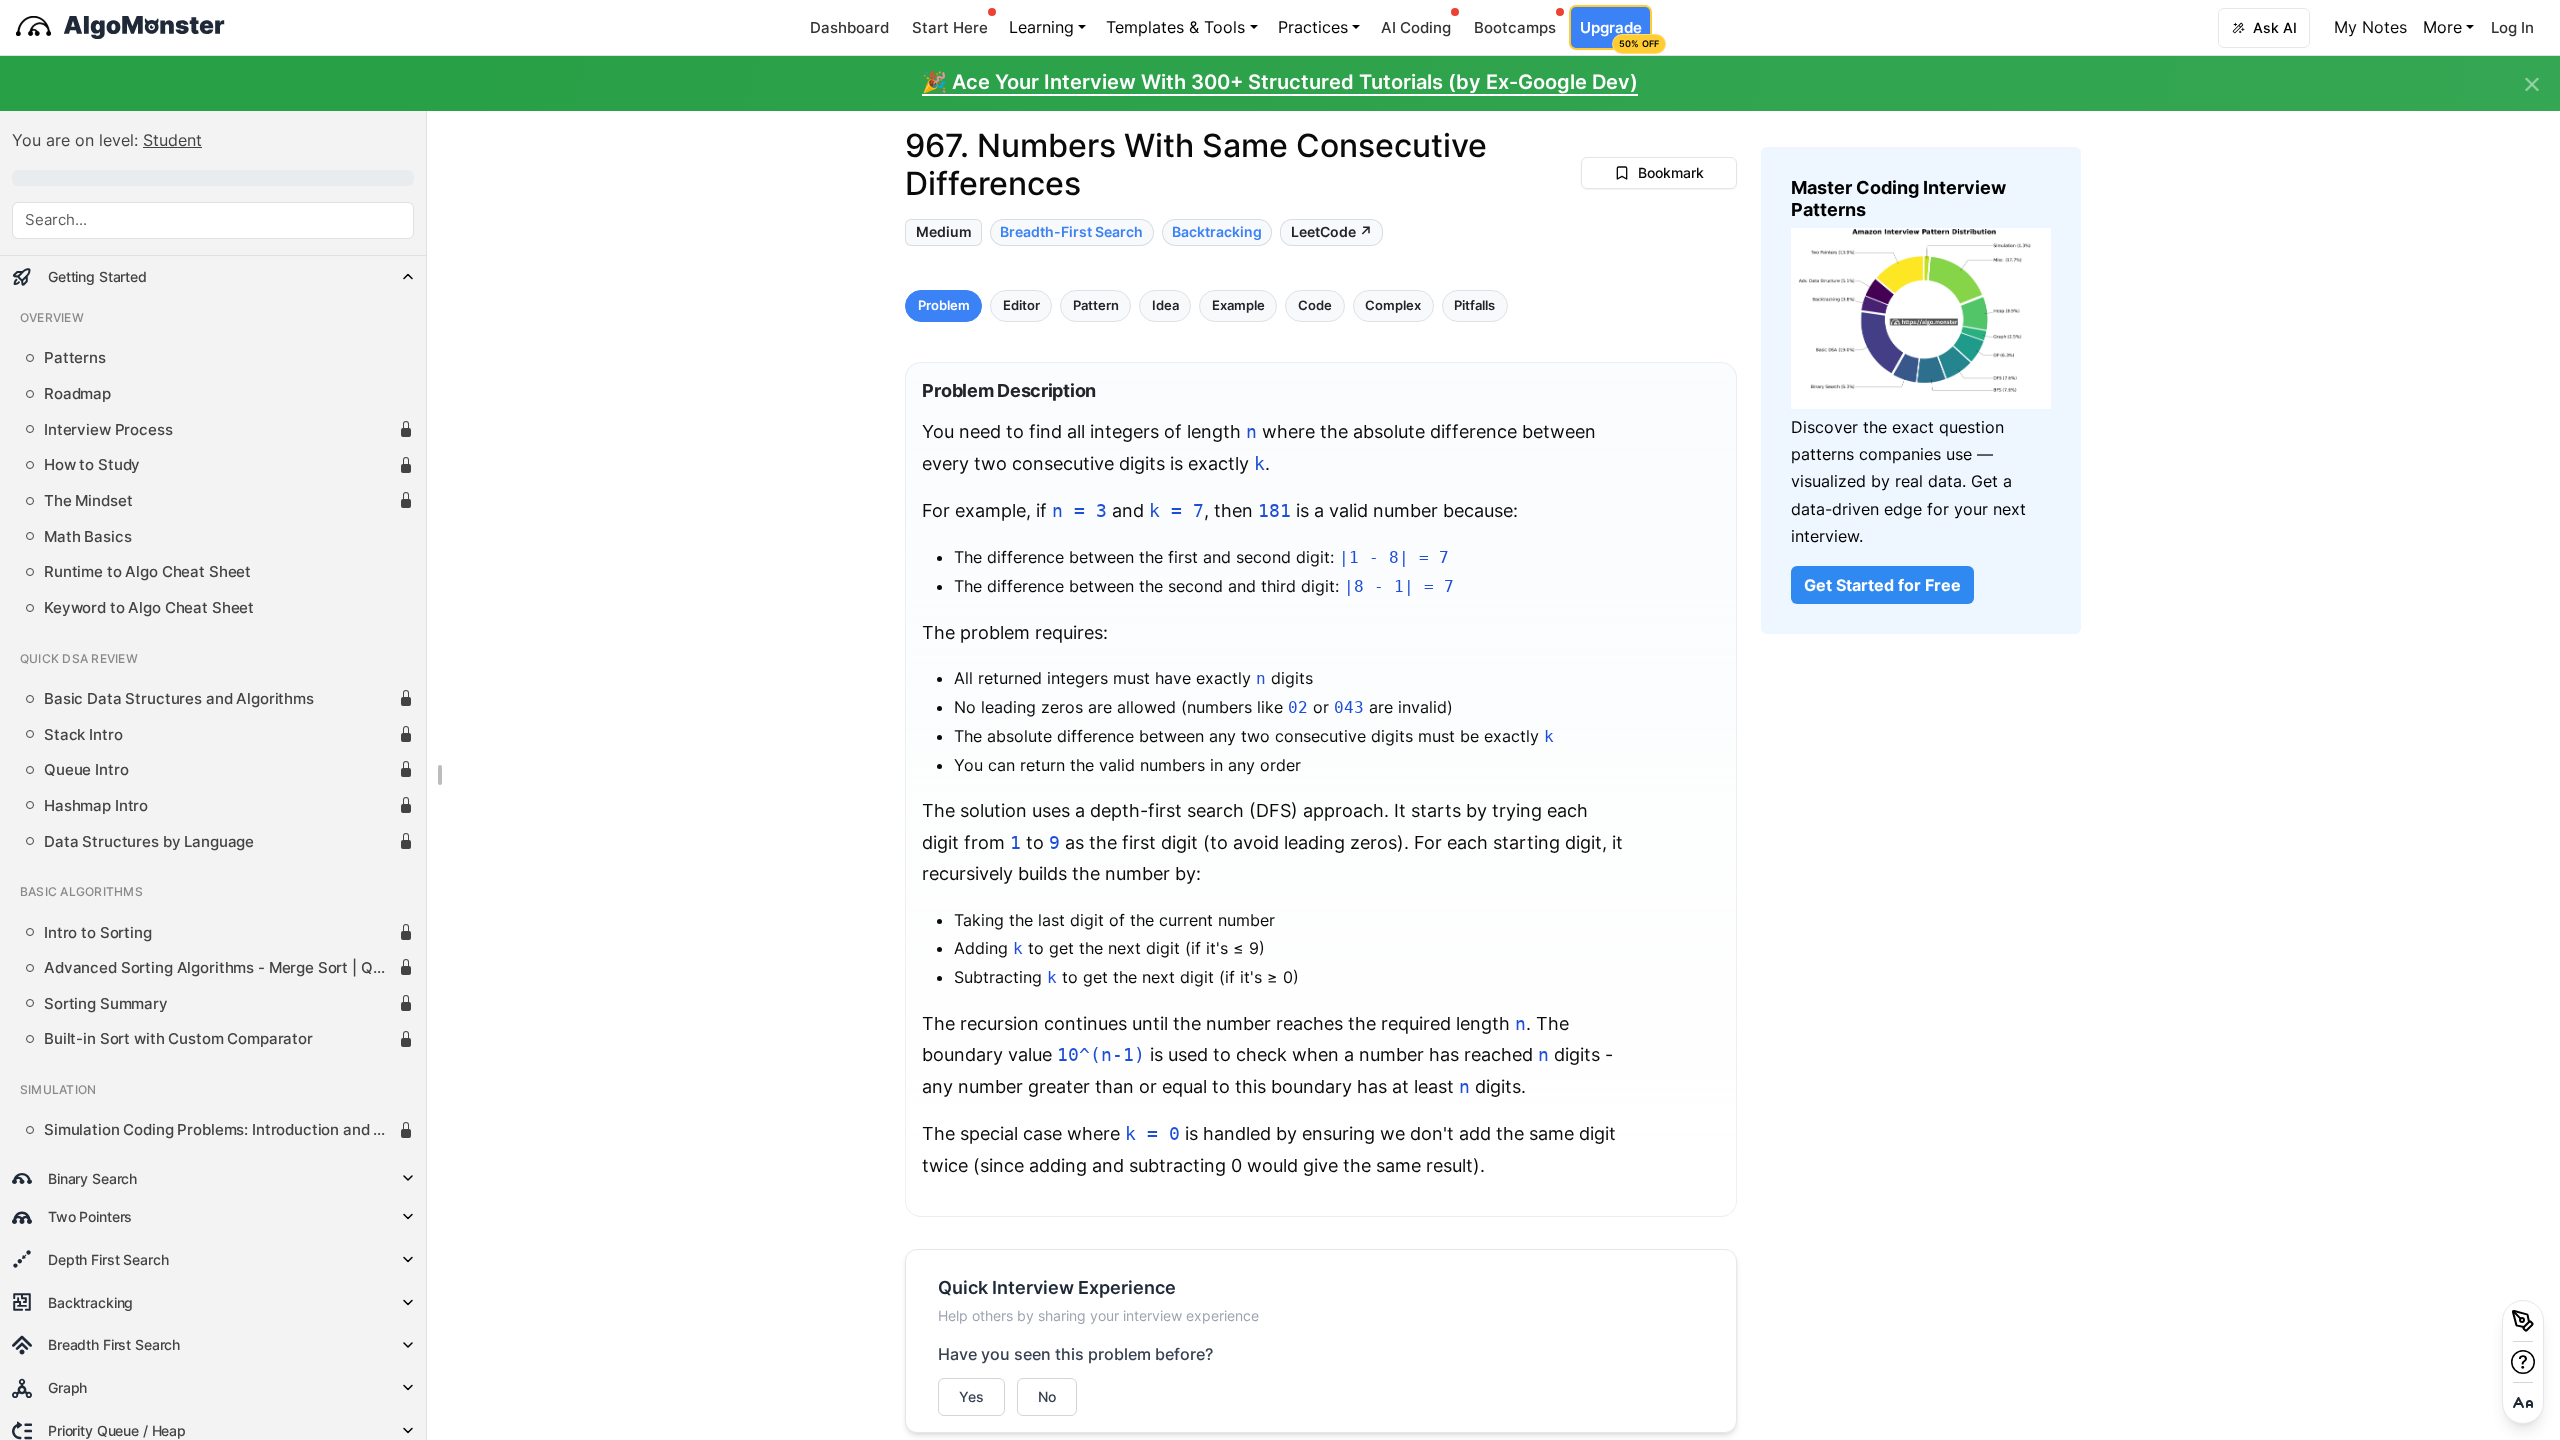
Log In (2512, 27)
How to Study (92, 465)
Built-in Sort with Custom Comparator (178, 1039)
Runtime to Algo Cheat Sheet (147, 572)
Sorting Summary (106, 1004)
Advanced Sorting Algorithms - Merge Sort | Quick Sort (221, 968)
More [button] (2442, 27)
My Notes (2370, 27)
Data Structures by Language (149, 842)
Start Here (950, 27)
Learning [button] (1041, 27)
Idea (1165, 304)
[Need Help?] (2523, 1362)
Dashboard (849, 27)
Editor (1021, 304)
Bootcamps (1515, 27)
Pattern (1096, 304)
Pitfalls (1474, 304)
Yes (971, 1396)
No (1047, 1396)
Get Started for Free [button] (1882, 585)
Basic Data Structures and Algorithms (179, 699)
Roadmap (77, 394)
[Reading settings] (2523, 1403)
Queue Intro (86, 770)
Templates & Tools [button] (1175, 27)
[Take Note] (2523, 1321)
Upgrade (1615, 33)
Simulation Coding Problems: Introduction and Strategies (221, 1130)
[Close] (2532, 85)
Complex (1393, 304)
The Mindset (88, 501)
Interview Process (108, 430)
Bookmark (1671, 172)
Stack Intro (83, 735)
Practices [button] (1313, 27)
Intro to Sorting (98, 933)
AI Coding (1416, 27)
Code (1315, 304)
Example (1238, 304)
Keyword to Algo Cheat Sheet (149, 608)
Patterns (75, 358)
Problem (944, 304)
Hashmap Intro (96, 806)
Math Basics (87, 537)
